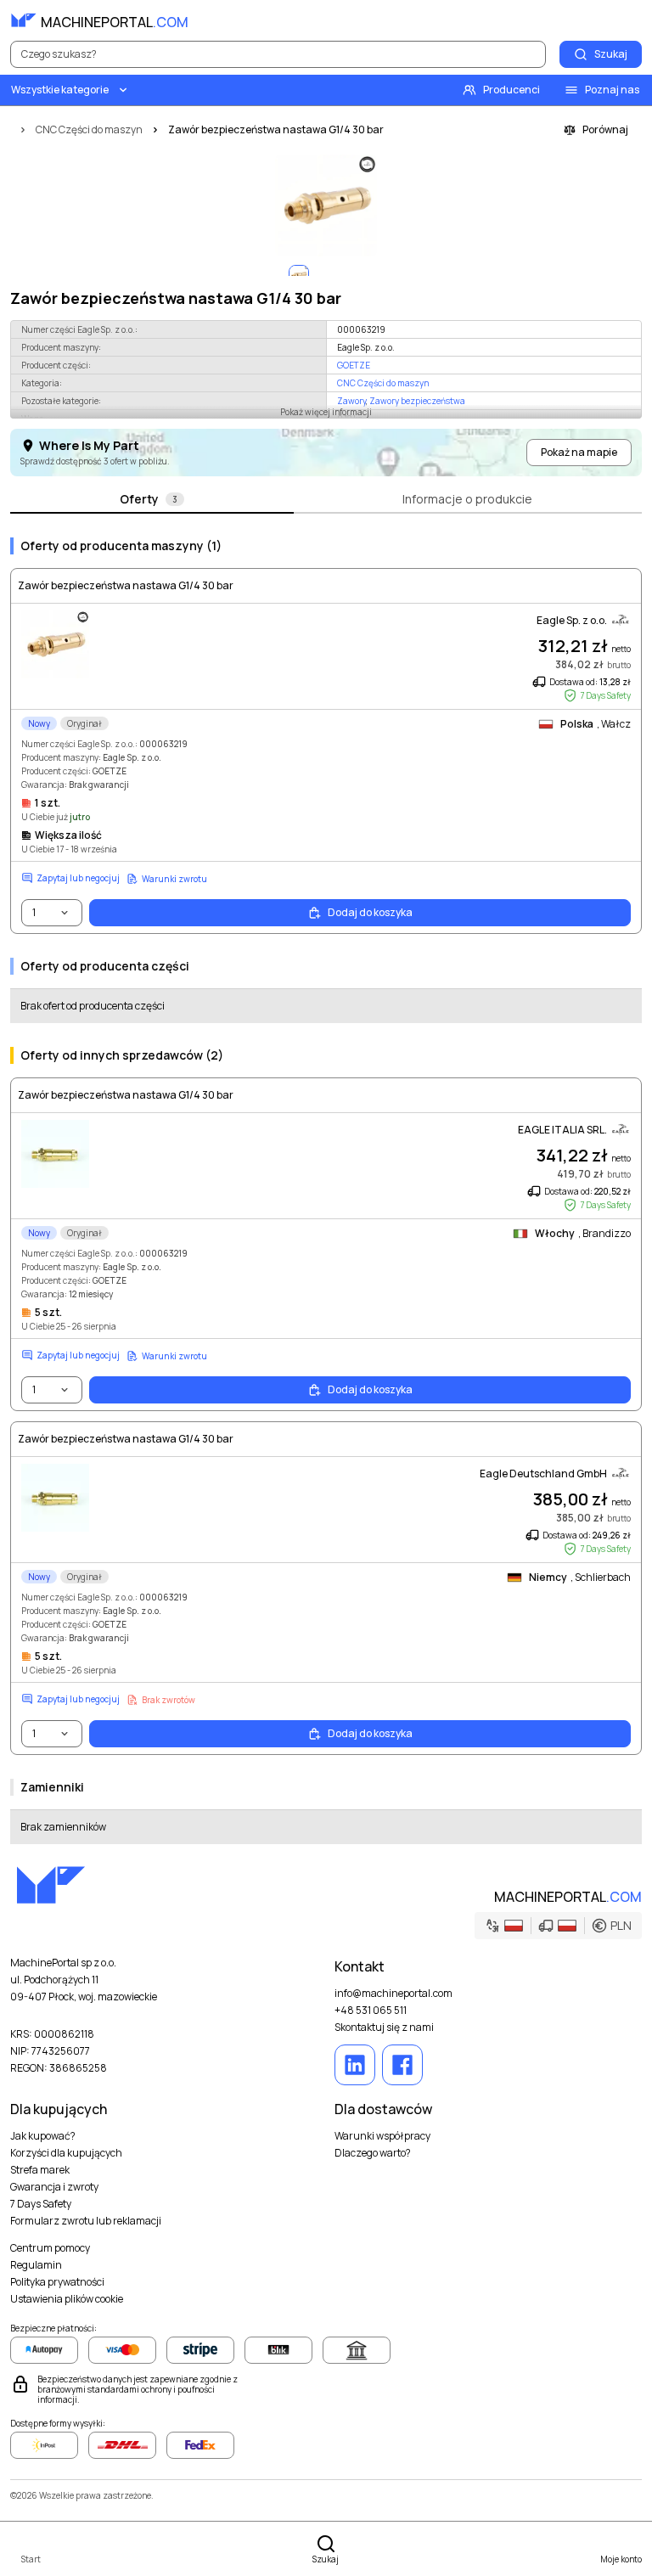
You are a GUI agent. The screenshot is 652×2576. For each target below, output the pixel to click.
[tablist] (326, 500)
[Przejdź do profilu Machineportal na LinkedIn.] (355, 2065)
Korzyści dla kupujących (66, 2153)
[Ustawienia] (591, 20)
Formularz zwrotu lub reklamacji (86, 2221)
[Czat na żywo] (628, 20)
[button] (558, 1926)
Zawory (351, 401)
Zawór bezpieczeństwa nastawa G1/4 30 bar (126, 586)
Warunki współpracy (382, 2136)
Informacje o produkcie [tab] (467, 499)
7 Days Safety (41, 2204)
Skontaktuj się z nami (384, 2028)
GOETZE (354, 365)
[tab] (152, 500)
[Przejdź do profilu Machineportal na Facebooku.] (402, 2065)
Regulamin (36, 2265)
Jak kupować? (43, 2136)
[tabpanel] (326, 1184)
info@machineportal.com (393, 1994)
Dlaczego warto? (373, 2153)
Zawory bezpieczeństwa (417, 401)
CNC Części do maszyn (383, 383)
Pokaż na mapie (579, 452)
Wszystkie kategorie (60, 90)
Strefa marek (40, 2170)
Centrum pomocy (50, 2248)
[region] (326, 205)
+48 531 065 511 (371, 2011)
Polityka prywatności (57, 2282)
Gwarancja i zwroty (54, 2187)
